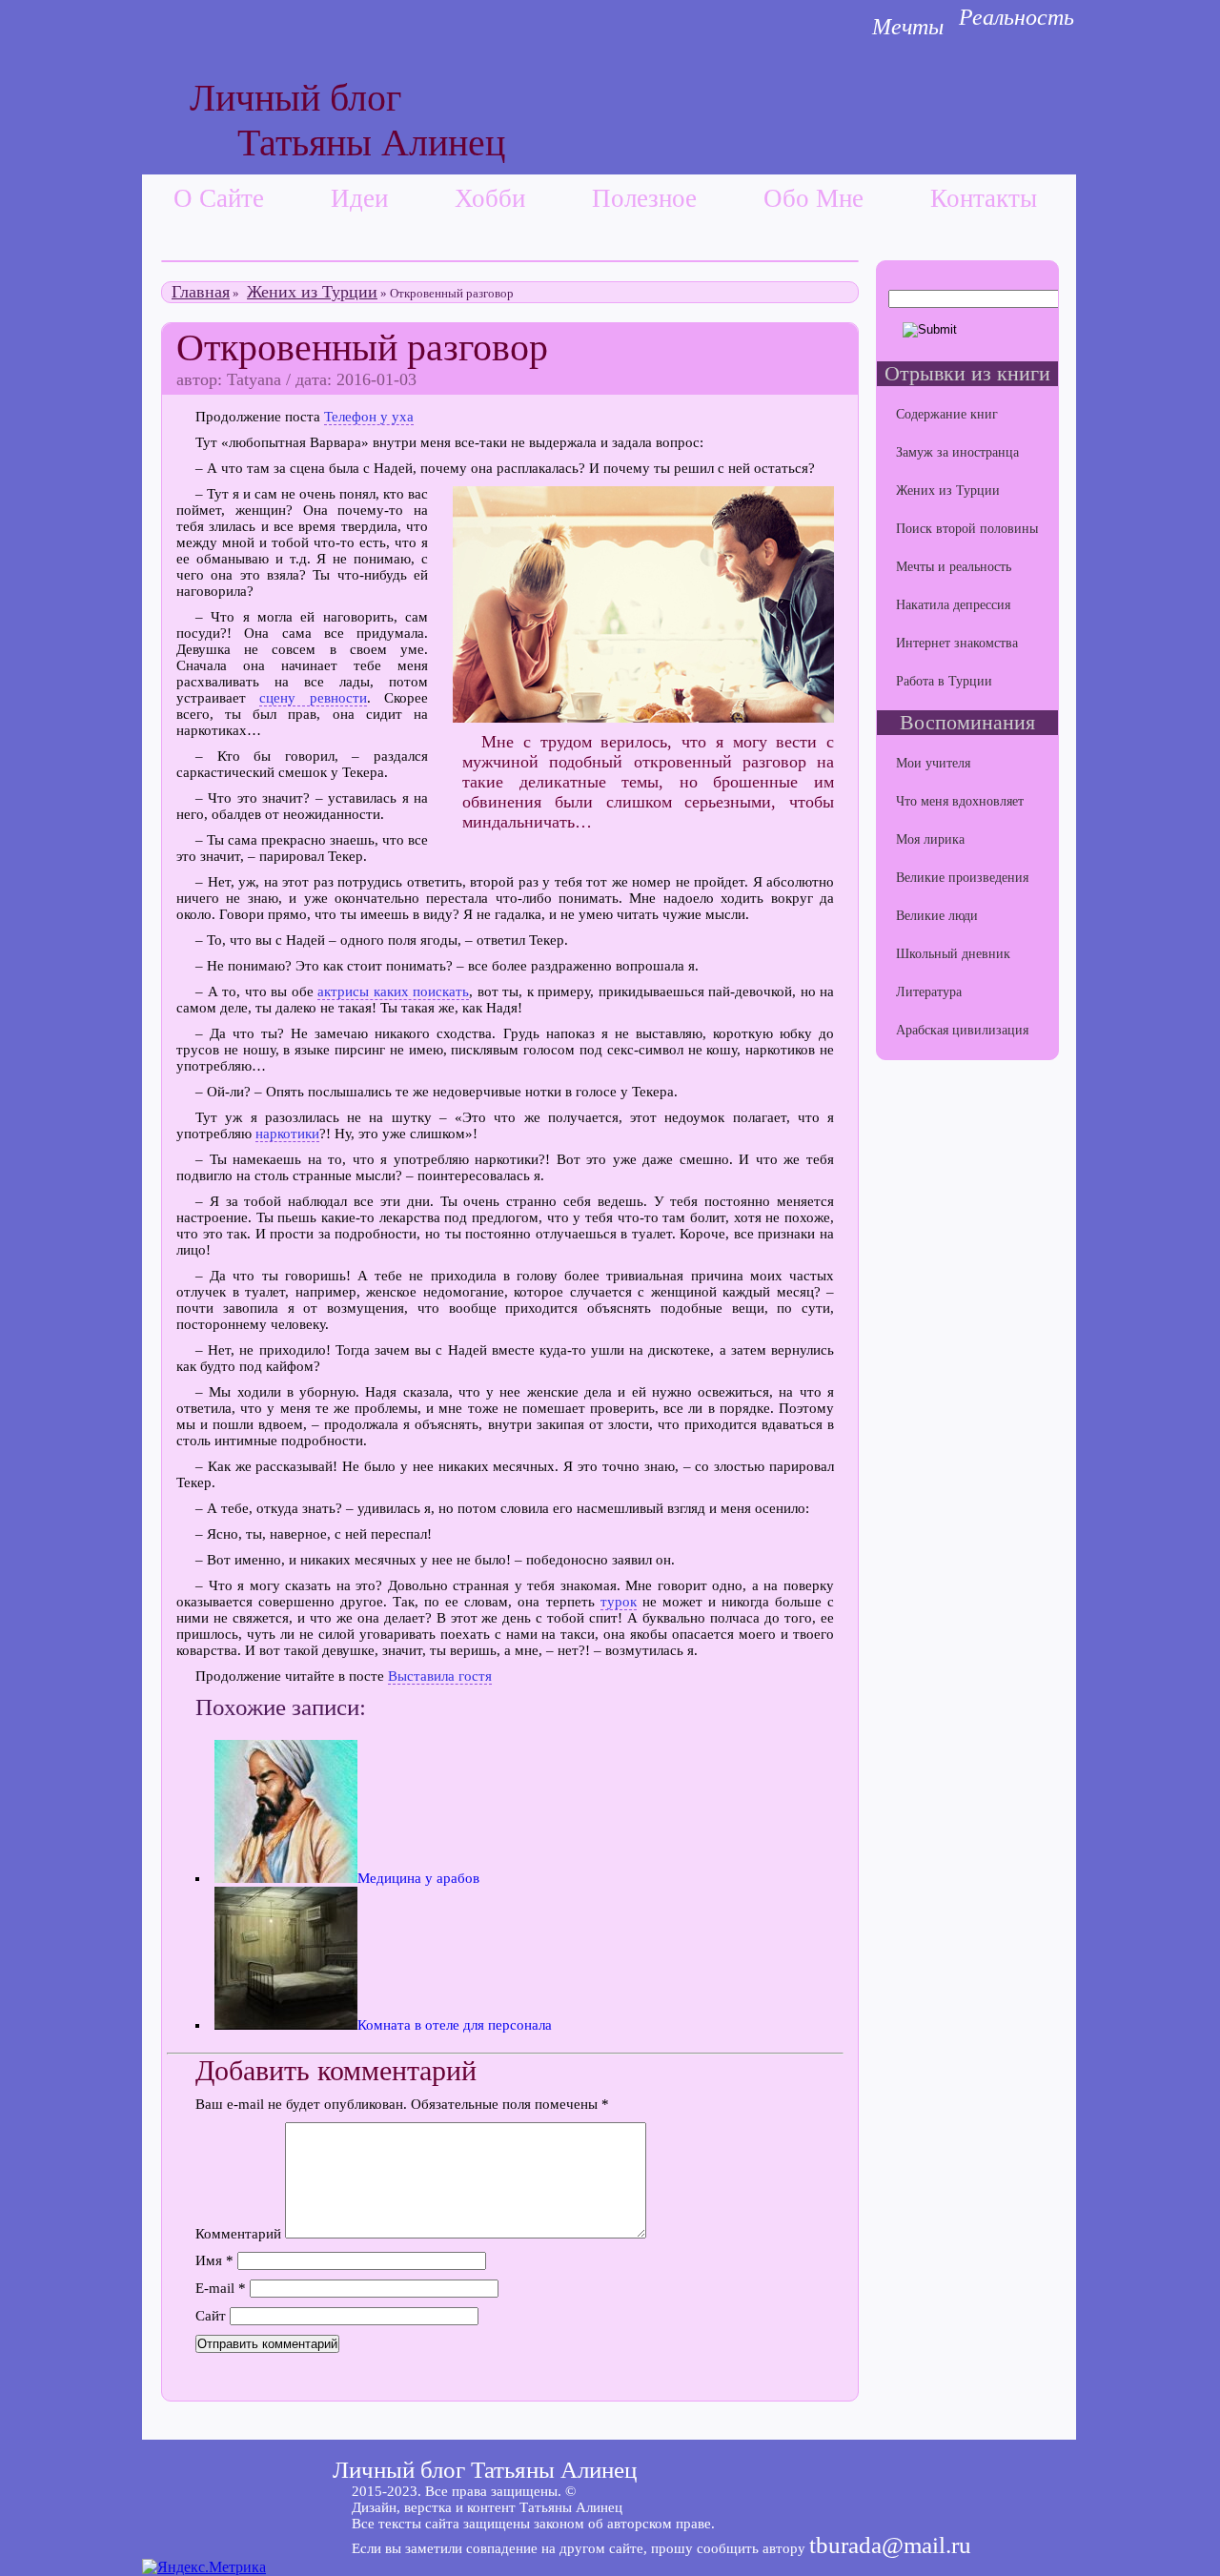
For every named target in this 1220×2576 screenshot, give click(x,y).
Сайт (211, 2316)
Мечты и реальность (954, 567)
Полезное (644, 198)
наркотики (287, 1134)
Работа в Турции (944, 681)
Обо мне (813, 198)
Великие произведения (962, 878)
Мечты (908, 27)
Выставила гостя (440, 1676)
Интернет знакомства (957, 643)
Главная (201, 292)
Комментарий (238, 2234)
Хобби (490, 198)
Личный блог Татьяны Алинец (485, 2470)
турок (619, 1602)
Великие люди (937, 916)
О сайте (219, 198)
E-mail (221, 2288)
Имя (214, 2260)
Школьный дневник (953, 954)
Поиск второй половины (967, 529)
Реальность (1017, 17)
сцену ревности (313, 698)
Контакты (984, 198)
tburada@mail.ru (890, 2545)
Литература (929, 992)
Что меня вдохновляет (960, 801)
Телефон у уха (369, 417)
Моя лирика (930, 839)
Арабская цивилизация (962, 1030)
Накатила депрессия (953, 605)
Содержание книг (947, 414)
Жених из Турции (312, 292)
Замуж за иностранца (957, 452)
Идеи (359, 198)
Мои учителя (933, 763)
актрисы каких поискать (393, 992)
